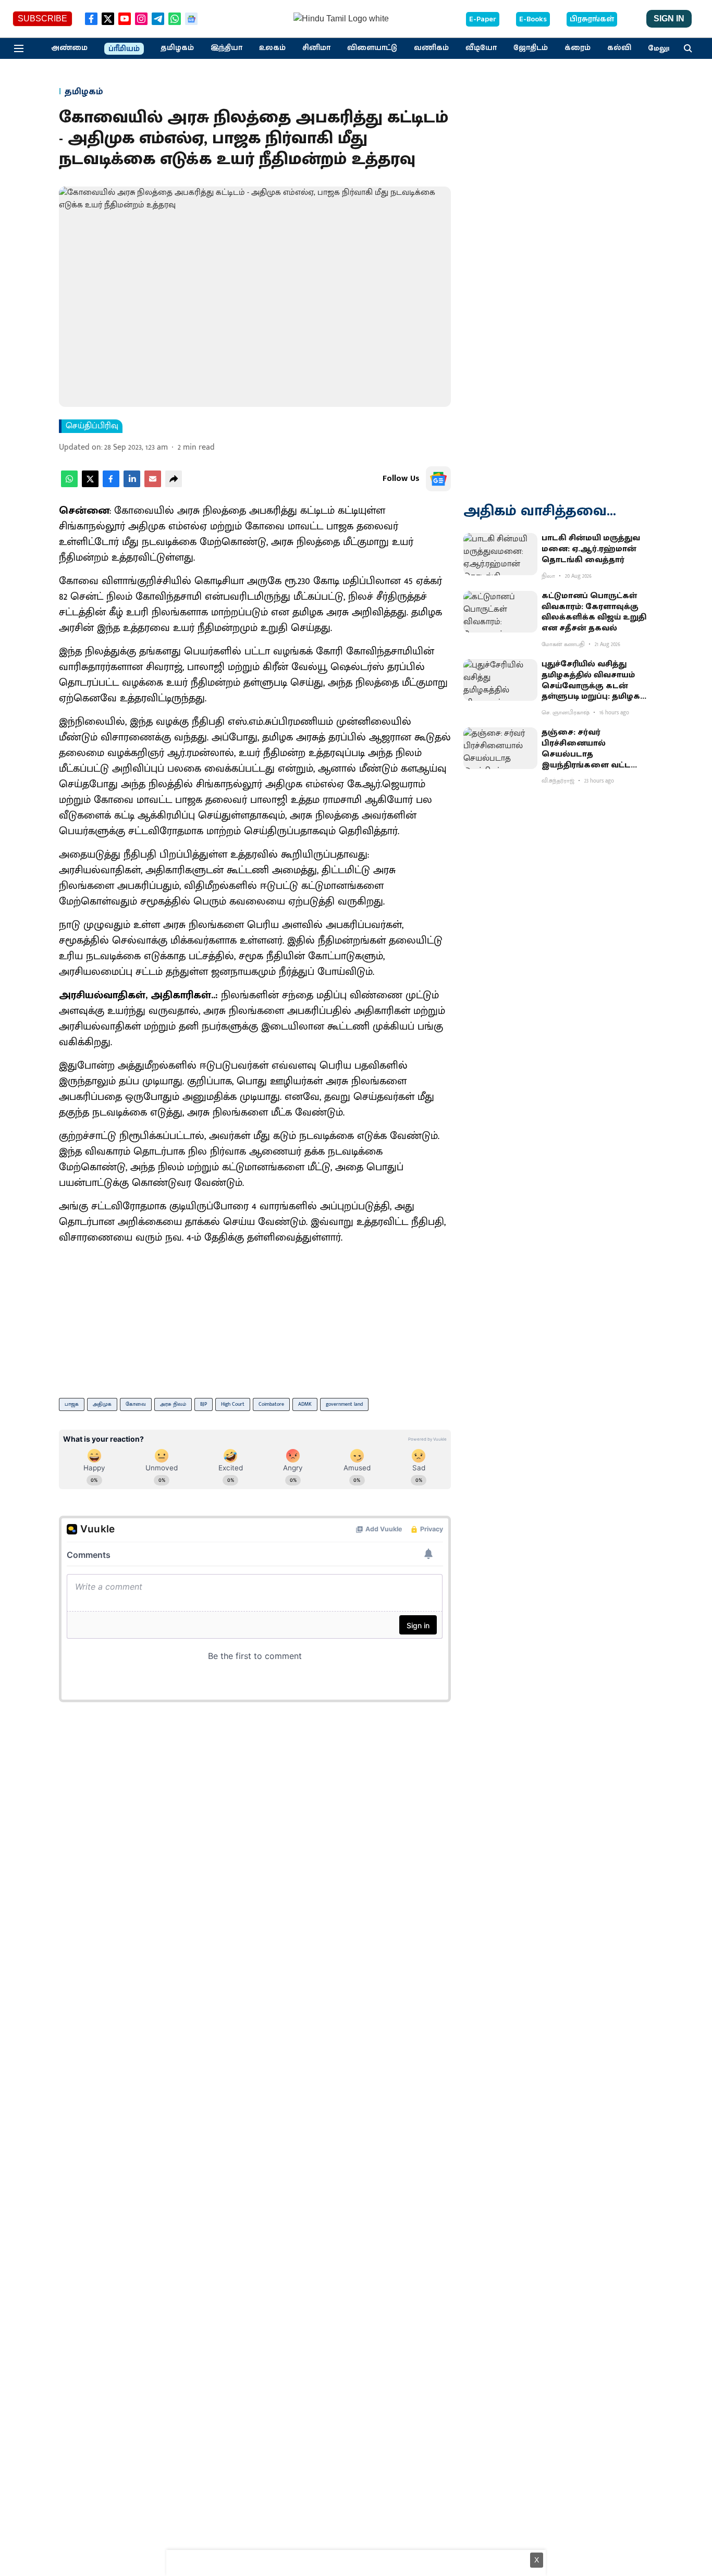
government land (344, 1404)
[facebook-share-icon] (111, 485)
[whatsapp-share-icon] (69, 485)
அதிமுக (102, 1404)
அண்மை (69, 48)
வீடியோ (481, 48)
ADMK (305, 1404)
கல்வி (619, 48)
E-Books (533, 19)
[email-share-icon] (153, 485)
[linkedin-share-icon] (132, 485)
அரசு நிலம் (173, 1404)
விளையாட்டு (372, 48)
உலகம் (272, 48)
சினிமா (316, 48)
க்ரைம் (578, 48)
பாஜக (72, 1404)
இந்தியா (226, 48)
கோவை (136, 1404)
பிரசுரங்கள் (592, 19)
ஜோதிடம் (531, 48)
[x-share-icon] (90, 485)
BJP (204, 1404)
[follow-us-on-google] (438, 479)
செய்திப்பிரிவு (92, 426)
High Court (233, 1404)
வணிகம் (431, 48)
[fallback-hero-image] (500, 554)
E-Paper (483, 19)
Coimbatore (271, 1404)
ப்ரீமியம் (124, 49)
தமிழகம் (177, 48)
